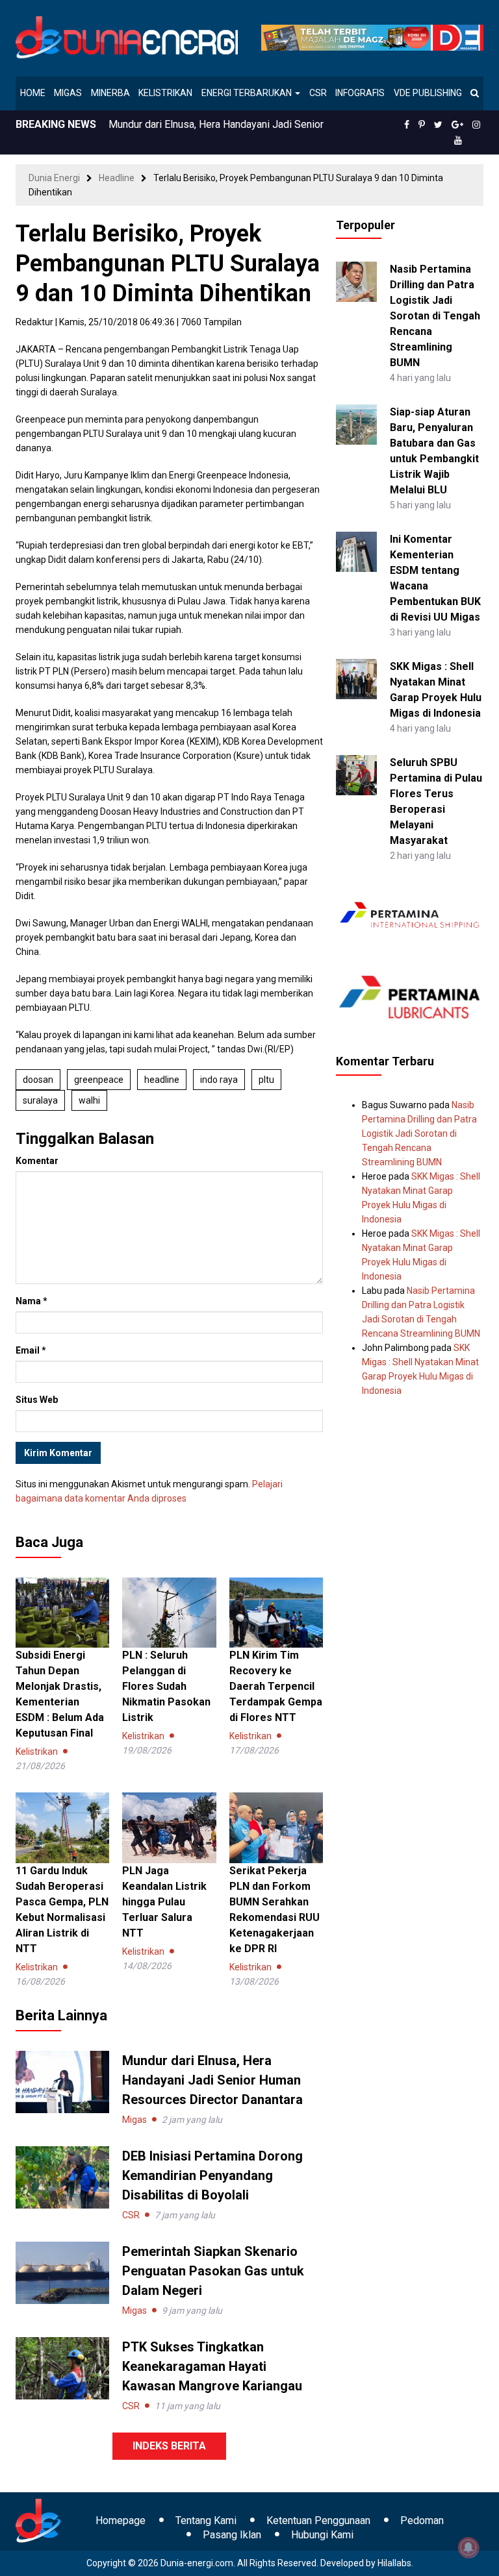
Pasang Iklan (232, 2535)
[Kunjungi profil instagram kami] (476, 125)
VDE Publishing (428, 93)
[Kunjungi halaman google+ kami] (457, 125)
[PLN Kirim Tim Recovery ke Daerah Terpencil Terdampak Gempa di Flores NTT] (276, 1612)
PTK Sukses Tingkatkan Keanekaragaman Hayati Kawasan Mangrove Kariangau (212, 2366)
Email (31, 1350)
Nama (32, 1301)
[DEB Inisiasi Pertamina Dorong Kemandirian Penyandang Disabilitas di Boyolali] (62, 2177)
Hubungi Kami (322, 2535)
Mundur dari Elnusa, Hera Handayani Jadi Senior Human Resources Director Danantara (212, 2080)
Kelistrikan (165, 93)
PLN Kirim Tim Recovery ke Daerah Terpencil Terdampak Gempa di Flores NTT (276, 1686)
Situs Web (37, 1400)
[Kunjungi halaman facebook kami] (407, 125)
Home (33, 93)
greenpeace (99, 1080)
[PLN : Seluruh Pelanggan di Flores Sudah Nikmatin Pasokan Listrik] (169, 1612)
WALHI (89, 1100)
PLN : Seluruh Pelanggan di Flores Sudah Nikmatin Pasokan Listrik (166, 1686)
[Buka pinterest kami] (422, 125)
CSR (318, 93)
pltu (266, 1080)
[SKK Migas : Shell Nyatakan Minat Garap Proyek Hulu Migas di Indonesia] (356, 678)
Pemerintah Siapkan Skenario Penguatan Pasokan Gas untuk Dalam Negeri (213, 2271)
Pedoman (422, 2520)
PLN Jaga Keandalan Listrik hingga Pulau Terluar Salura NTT (164, 1902)
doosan (38, 1080)
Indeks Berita (169, 2446)
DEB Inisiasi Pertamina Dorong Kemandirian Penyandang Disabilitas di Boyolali (212, 2175)
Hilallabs (394, 2563)
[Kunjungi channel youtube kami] (458, 140)
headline (162, 1080)
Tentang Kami (206, 2520)
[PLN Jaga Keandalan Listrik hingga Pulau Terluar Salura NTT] (169, 1827)
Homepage (121, 2520)
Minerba (110, 93)
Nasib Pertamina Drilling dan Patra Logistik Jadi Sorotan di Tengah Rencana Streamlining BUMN (435, 316)
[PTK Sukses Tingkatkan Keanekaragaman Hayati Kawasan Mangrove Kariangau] (62, 2368)
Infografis (360, 93)
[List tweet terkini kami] (438, 125)
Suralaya (40, 1100)
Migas (68, 93)
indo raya (219, 1080)
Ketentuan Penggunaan (318, 2520)
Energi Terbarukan (248, 93)
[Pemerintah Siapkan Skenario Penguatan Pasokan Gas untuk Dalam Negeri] (62, 2272)
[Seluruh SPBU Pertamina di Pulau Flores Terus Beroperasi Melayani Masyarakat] (356, 774)
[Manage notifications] (468, 2547)
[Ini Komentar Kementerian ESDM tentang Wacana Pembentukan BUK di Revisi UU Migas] (356, 551)
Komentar (37, 1161)
